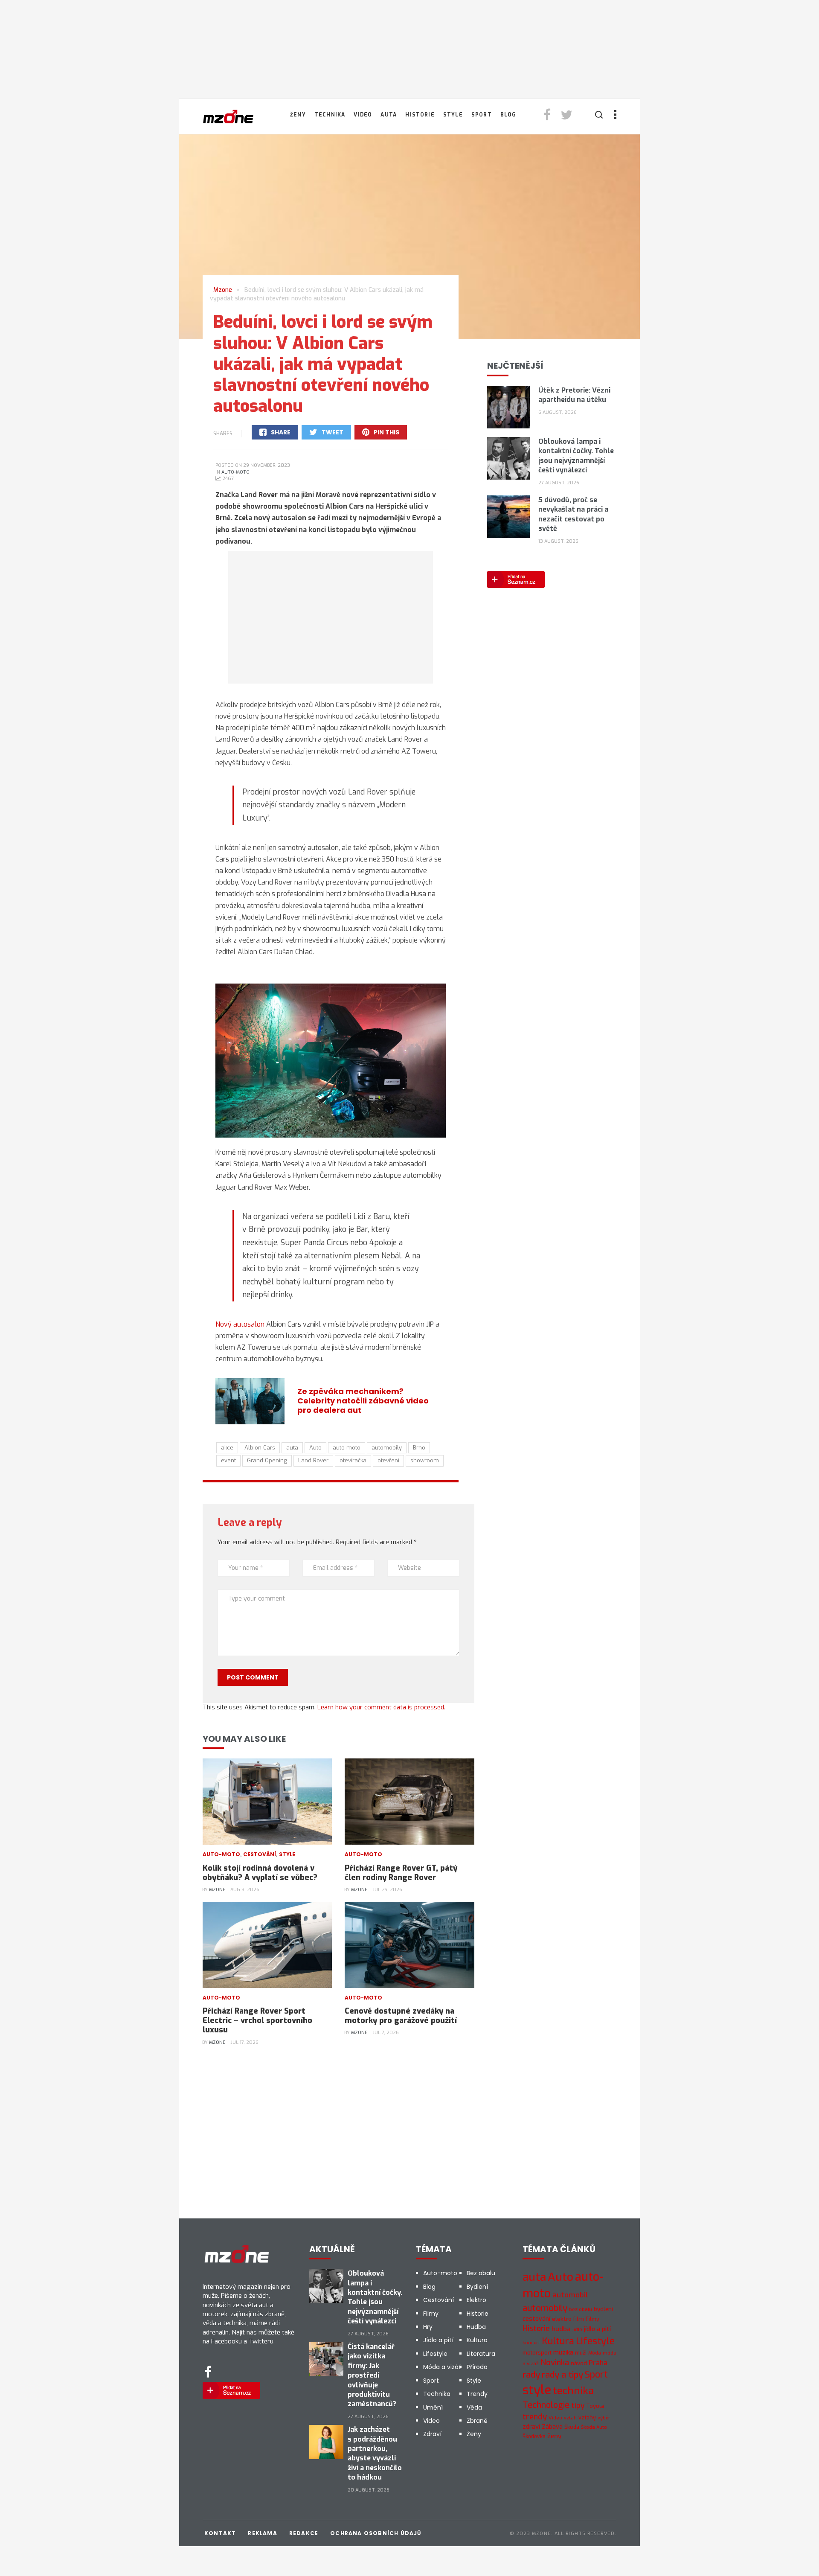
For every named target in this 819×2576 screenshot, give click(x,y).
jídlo (577, 2330)
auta (292, 1448)
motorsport (537, 2353)
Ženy (298, 115)
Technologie (546, 2405)
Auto (315, 1448)
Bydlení (477, 2287)
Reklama (262, 2533)
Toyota (595, 2406)
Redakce (304, 2533)
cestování (536, 2319)
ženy (554, 2436)
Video (363, 115)
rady (531, 2375)
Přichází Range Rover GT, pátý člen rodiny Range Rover (401, 1873)
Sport (482, 115)
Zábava (552, 2427)
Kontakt (220, 2533)
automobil (570, 2295)
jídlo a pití (597, 2329)
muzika (563, 2352)
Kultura (477, 2340)
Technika (330, 115)
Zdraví (432, 2434)
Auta (389, 115)
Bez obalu (481, 2273)
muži (581, 2353)
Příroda (477, 2367)
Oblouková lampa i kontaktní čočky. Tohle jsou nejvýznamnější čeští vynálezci (576, 456)
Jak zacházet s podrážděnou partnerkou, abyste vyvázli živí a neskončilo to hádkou (375, 2453)
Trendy (477, 2394)
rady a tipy (562, 2375)
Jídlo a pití (438, 2340)
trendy (535, 2417)
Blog (508, 115)
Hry (428, 2327)
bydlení (603, 2309)
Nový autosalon (240, 1324)
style (537, 2390)
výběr (604, 2418)
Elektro (476, 2300)
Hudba (476, 2327)
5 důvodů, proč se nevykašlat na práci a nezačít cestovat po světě (573, 514)
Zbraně (477, 2421)
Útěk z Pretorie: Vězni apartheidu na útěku (574, 395)
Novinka (555, 2363)
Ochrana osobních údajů (376, 2533)
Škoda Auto (594, 2427)
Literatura (481, 2354)
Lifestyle (435, 2354)
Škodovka (534, 2436)
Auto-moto (235, 472)
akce (227, 1448)
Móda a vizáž (442, 2367)
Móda (595, 2353)
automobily (387, 1448)
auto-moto (347, 1448)
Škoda (572, 2427)
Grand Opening (267, 1460)
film (579, 2319)
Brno (419, 1448)
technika (573, 2391)
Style (453, 115)
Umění (433, 2407)
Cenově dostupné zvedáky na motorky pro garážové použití (401, 2016)
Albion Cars (260, 1448)
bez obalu (581, 2310)
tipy (578, 2406)
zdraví (531, 2427)
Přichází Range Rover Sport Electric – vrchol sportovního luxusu (257, 2020)
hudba (561, 2329)
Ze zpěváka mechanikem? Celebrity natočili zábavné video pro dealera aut (363, 1401)
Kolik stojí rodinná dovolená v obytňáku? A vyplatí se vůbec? (260, 1873)
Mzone (217, 1890)
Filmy (431, 2314)
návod (579, 2363)
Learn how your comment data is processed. (381, 1707)
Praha (598, 2363)
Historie (420, 115)
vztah (570, 2418)
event (228, 1460)
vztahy (587, 2417)
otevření (388, 1460)
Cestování (260, 1854)
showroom (425, 1460)
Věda (474, 2407)
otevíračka (353, 1460)
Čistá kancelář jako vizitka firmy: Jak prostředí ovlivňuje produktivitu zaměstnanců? (372, 2375)
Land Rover (313, 1460)
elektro (562, 2319)
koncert (531, 2343)
